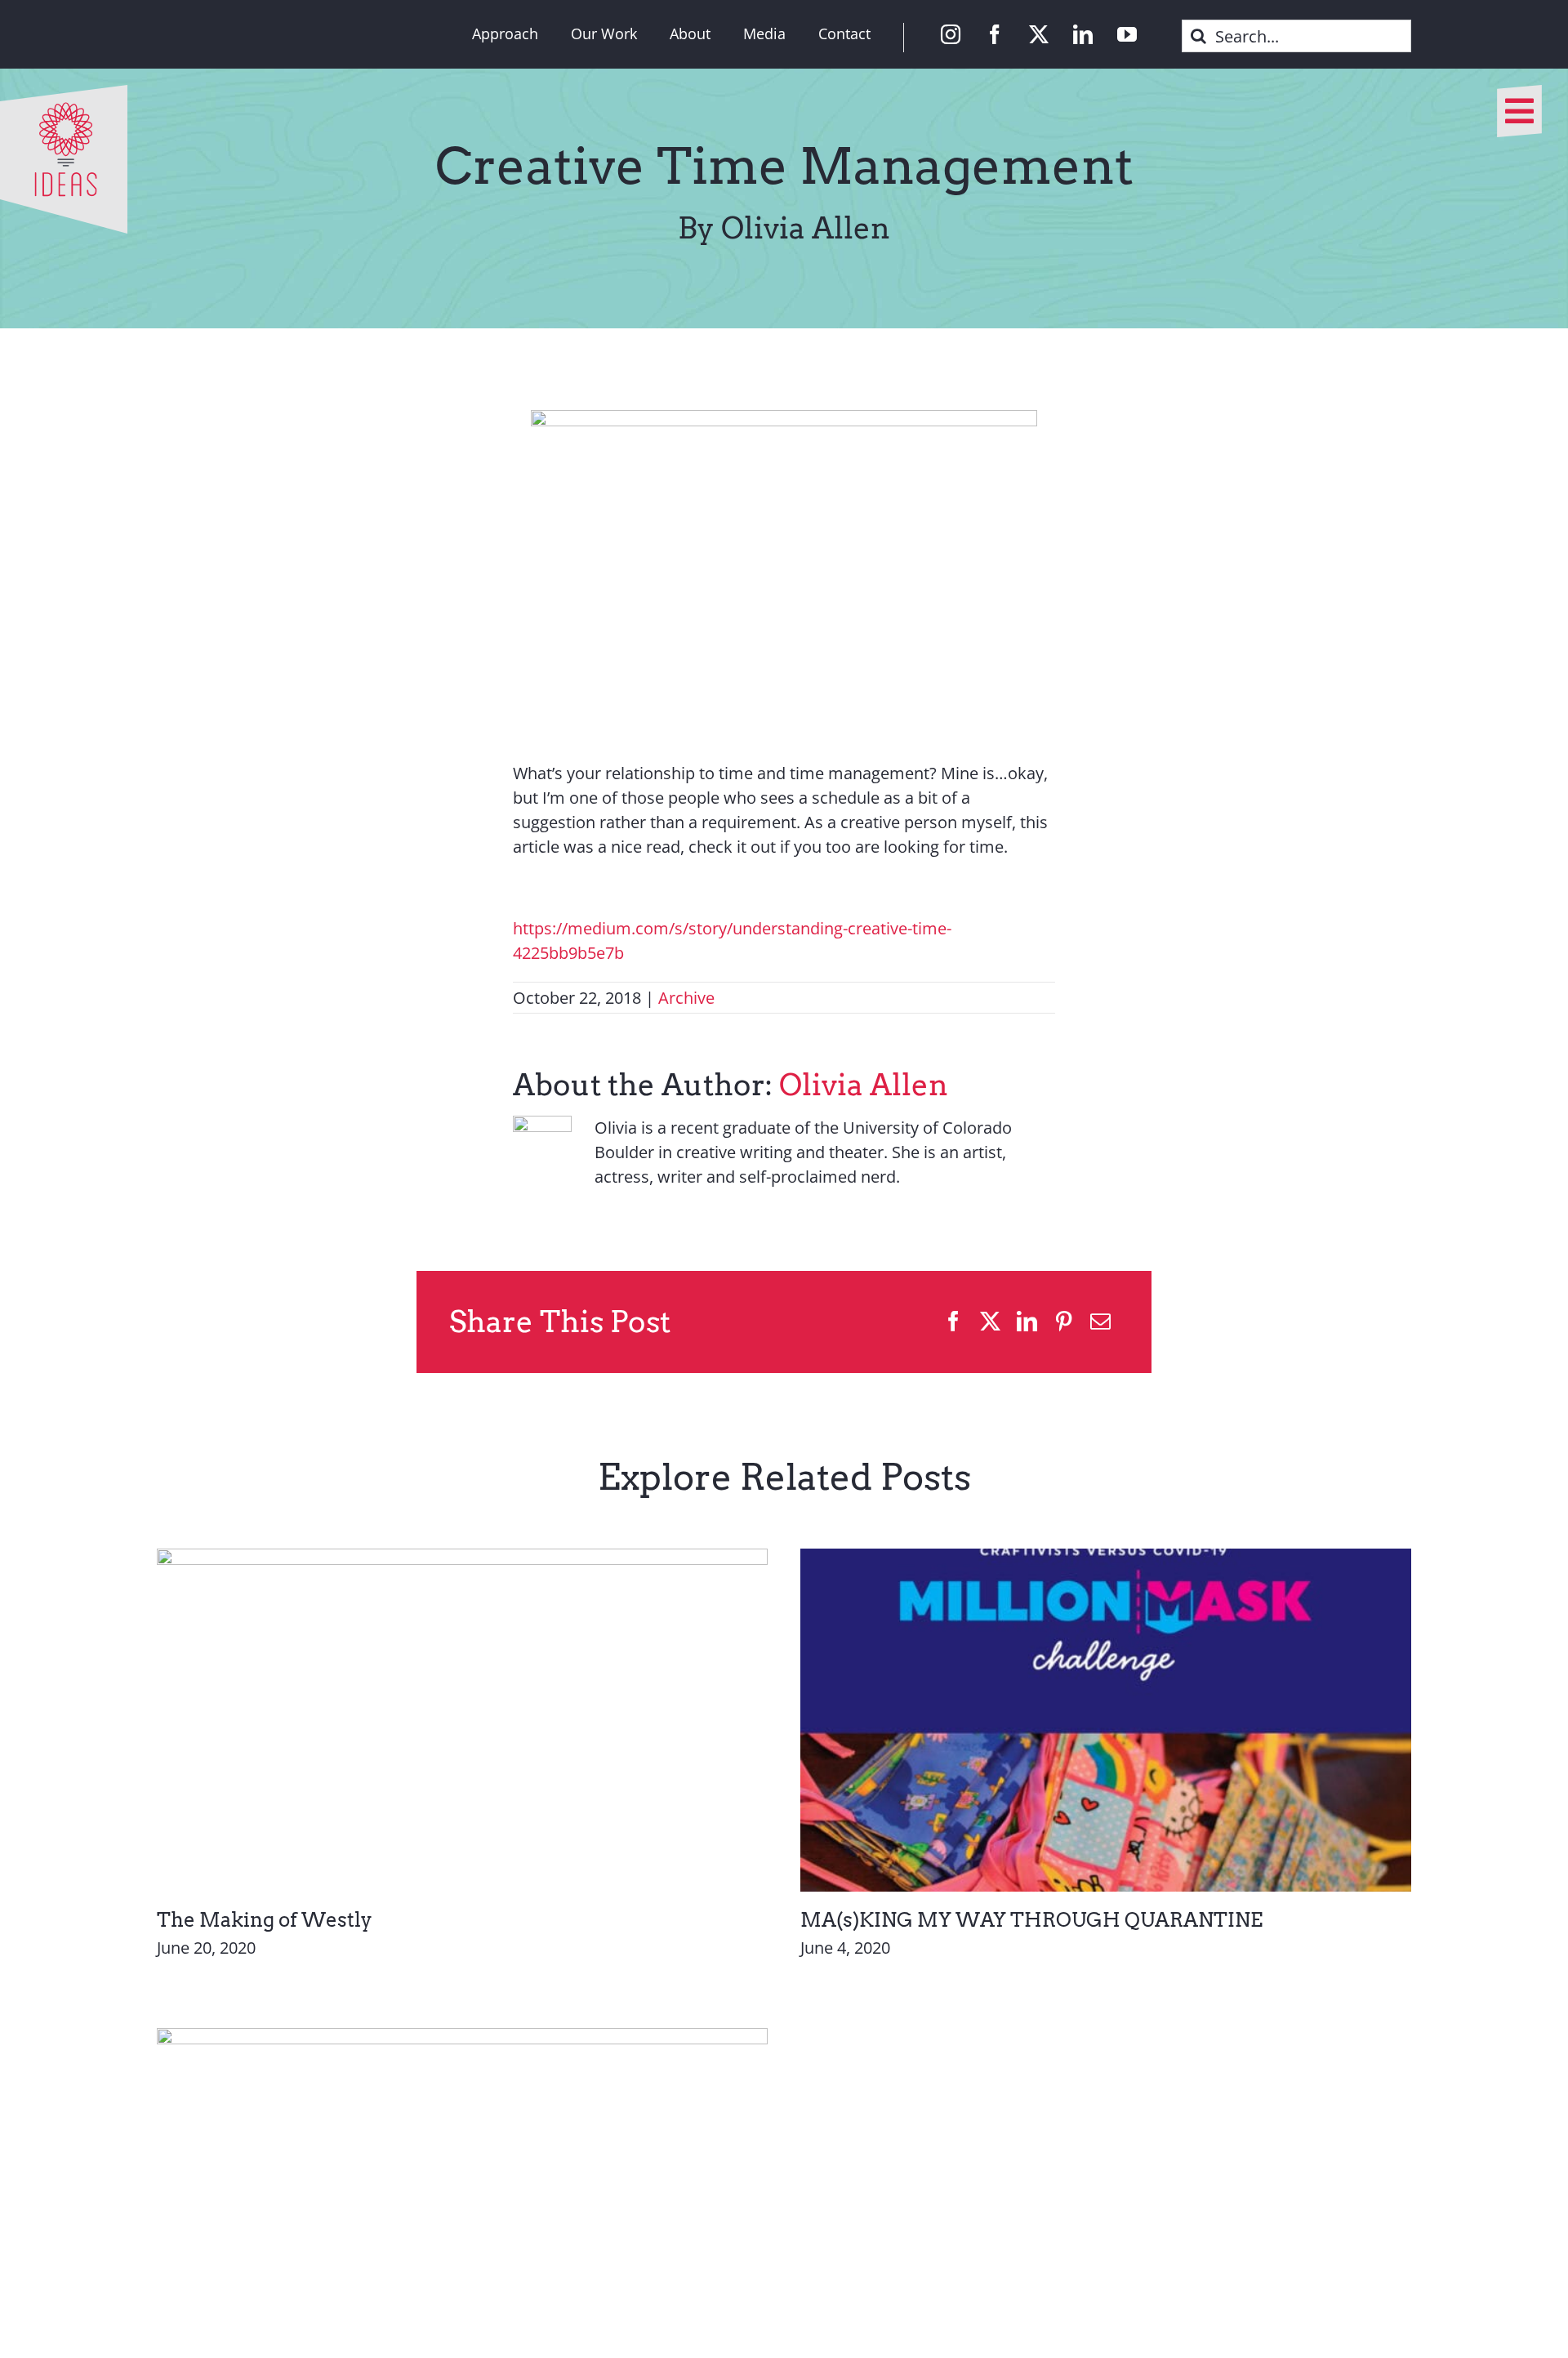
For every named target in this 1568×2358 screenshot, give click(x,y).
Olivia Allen (864, 1085)
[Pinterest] (1064, 1322)
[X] (990, 1322)
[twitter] (1039, 34)
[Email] (1100, 1322)
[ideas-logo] (64, 93)
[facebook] (995, 34)
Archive (686, 998)
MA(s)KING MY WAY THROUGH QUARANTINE (1031, 1920)
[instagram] (951, 34)
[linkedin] (1083, 34)
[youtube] (1127, 34)
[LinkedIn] (1027, 1322)
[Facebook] (953, 1322)
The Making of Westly (265, 1920)
